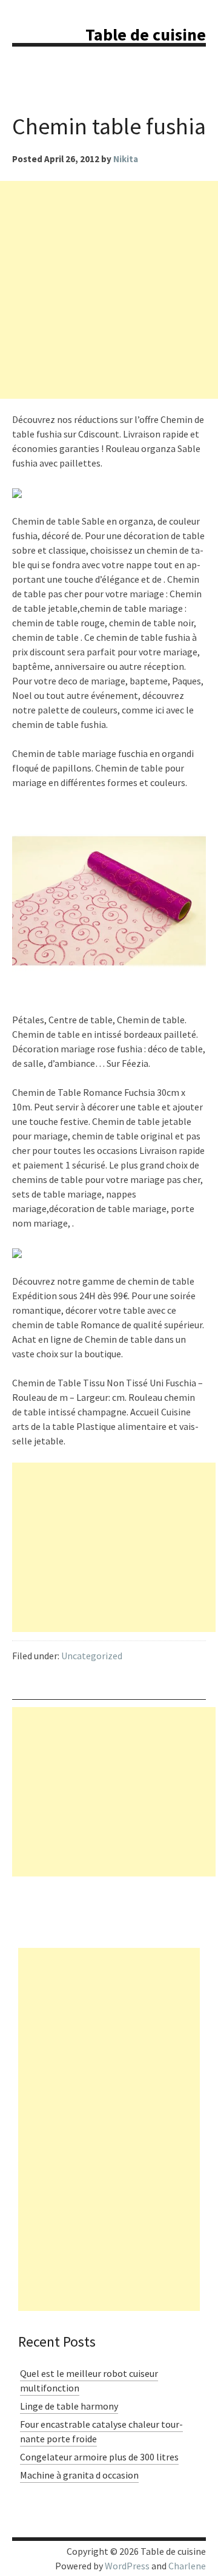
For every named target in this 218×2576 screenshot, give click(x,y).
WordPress (127, 2566)
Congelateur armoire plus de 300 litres (99, 2457)
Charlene (187, 2566)
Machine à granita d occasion (79, 2475)
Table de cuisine (146, 34)
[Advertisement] (109, 290)
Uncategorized (92, 1656)
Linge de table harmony (69, 2406)
